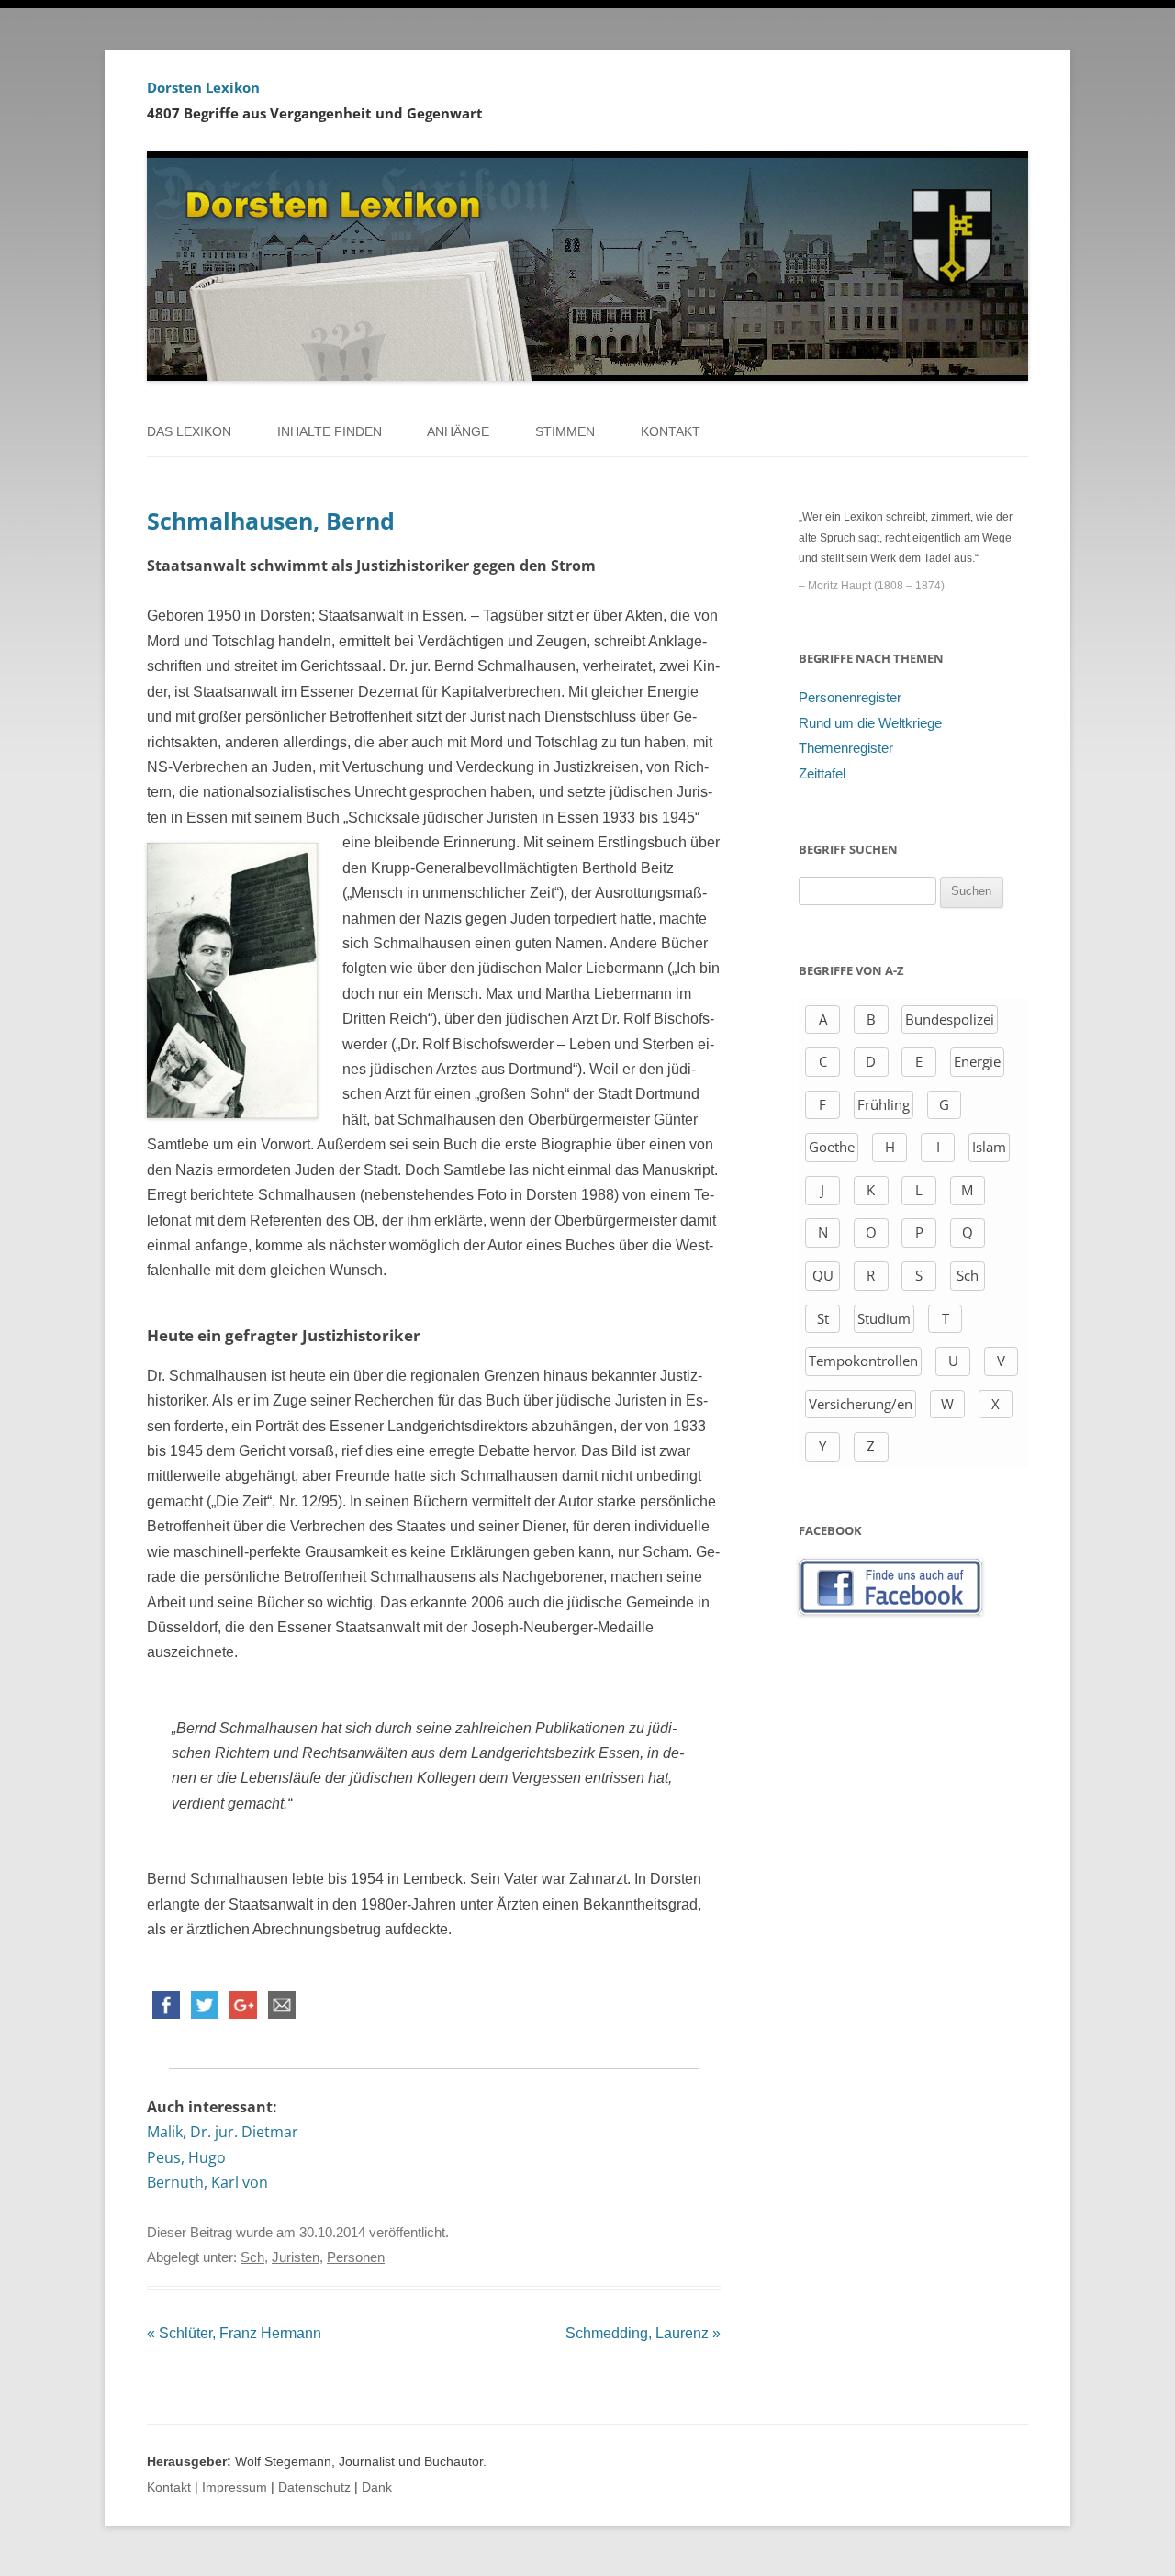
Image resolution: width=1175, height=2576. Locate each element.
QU (823, 1275)
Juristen (296, 2257)
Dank (377, 2487)
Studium (884, 1318)
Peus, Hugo (186, 2157)
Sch (252, 2257)
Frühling (884, 1104)
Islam (989, 1147)
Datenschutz (314, 2487)
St (823, 1318)
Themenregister (846, 748)
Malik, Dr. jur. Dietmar (223, 2132)
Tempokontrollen (863, 1361)
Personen (356, 2257)
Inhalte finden (330, 432)
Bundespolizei (950, 1019)
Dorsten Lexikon (203, 87)
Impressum (235, 2487)
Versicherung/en (861, 1404)
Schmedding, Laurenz (643, 2333)
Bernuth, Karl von (207, 2182)
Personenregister (850, 698)
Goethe (832, 1147)
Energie (977, 1061)
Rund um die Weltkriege (870, 723)
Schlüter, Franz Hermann (234, 2333)
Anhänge (458, 432)
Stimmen (565, 432)
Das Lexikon (189, 432)
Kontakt (671, 432)
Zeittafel (822, 774)
